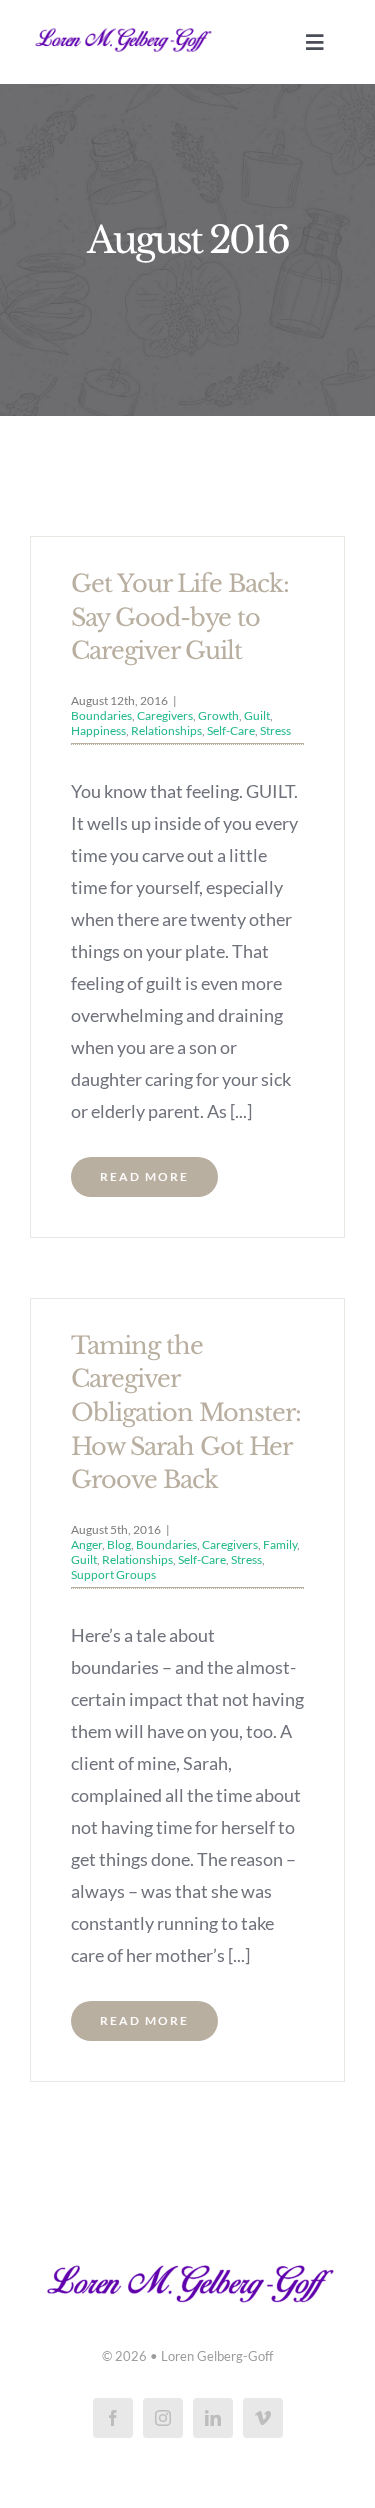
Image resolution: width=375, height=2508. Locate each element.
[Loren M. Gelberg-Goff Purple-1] (122, 29)
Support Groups (113, 1574)
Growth (218, 715)
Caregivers (165, 715)
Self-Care (231, 730)
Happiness (98, 730)
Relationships (166, 730)
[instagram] (163, 2418)
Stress (275, 730)
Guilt (257, 715)
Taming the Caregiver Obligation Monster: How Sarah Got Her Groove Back (186, 1412)
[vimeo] (263, 2418)
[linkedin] (213, 2418)
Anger (86, 1544)
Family (280, 1544)
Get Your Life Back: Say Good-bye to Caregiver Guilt (180, 617)
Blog (119, 1544)
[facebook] (113, 2418)
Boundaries (101, 715)
